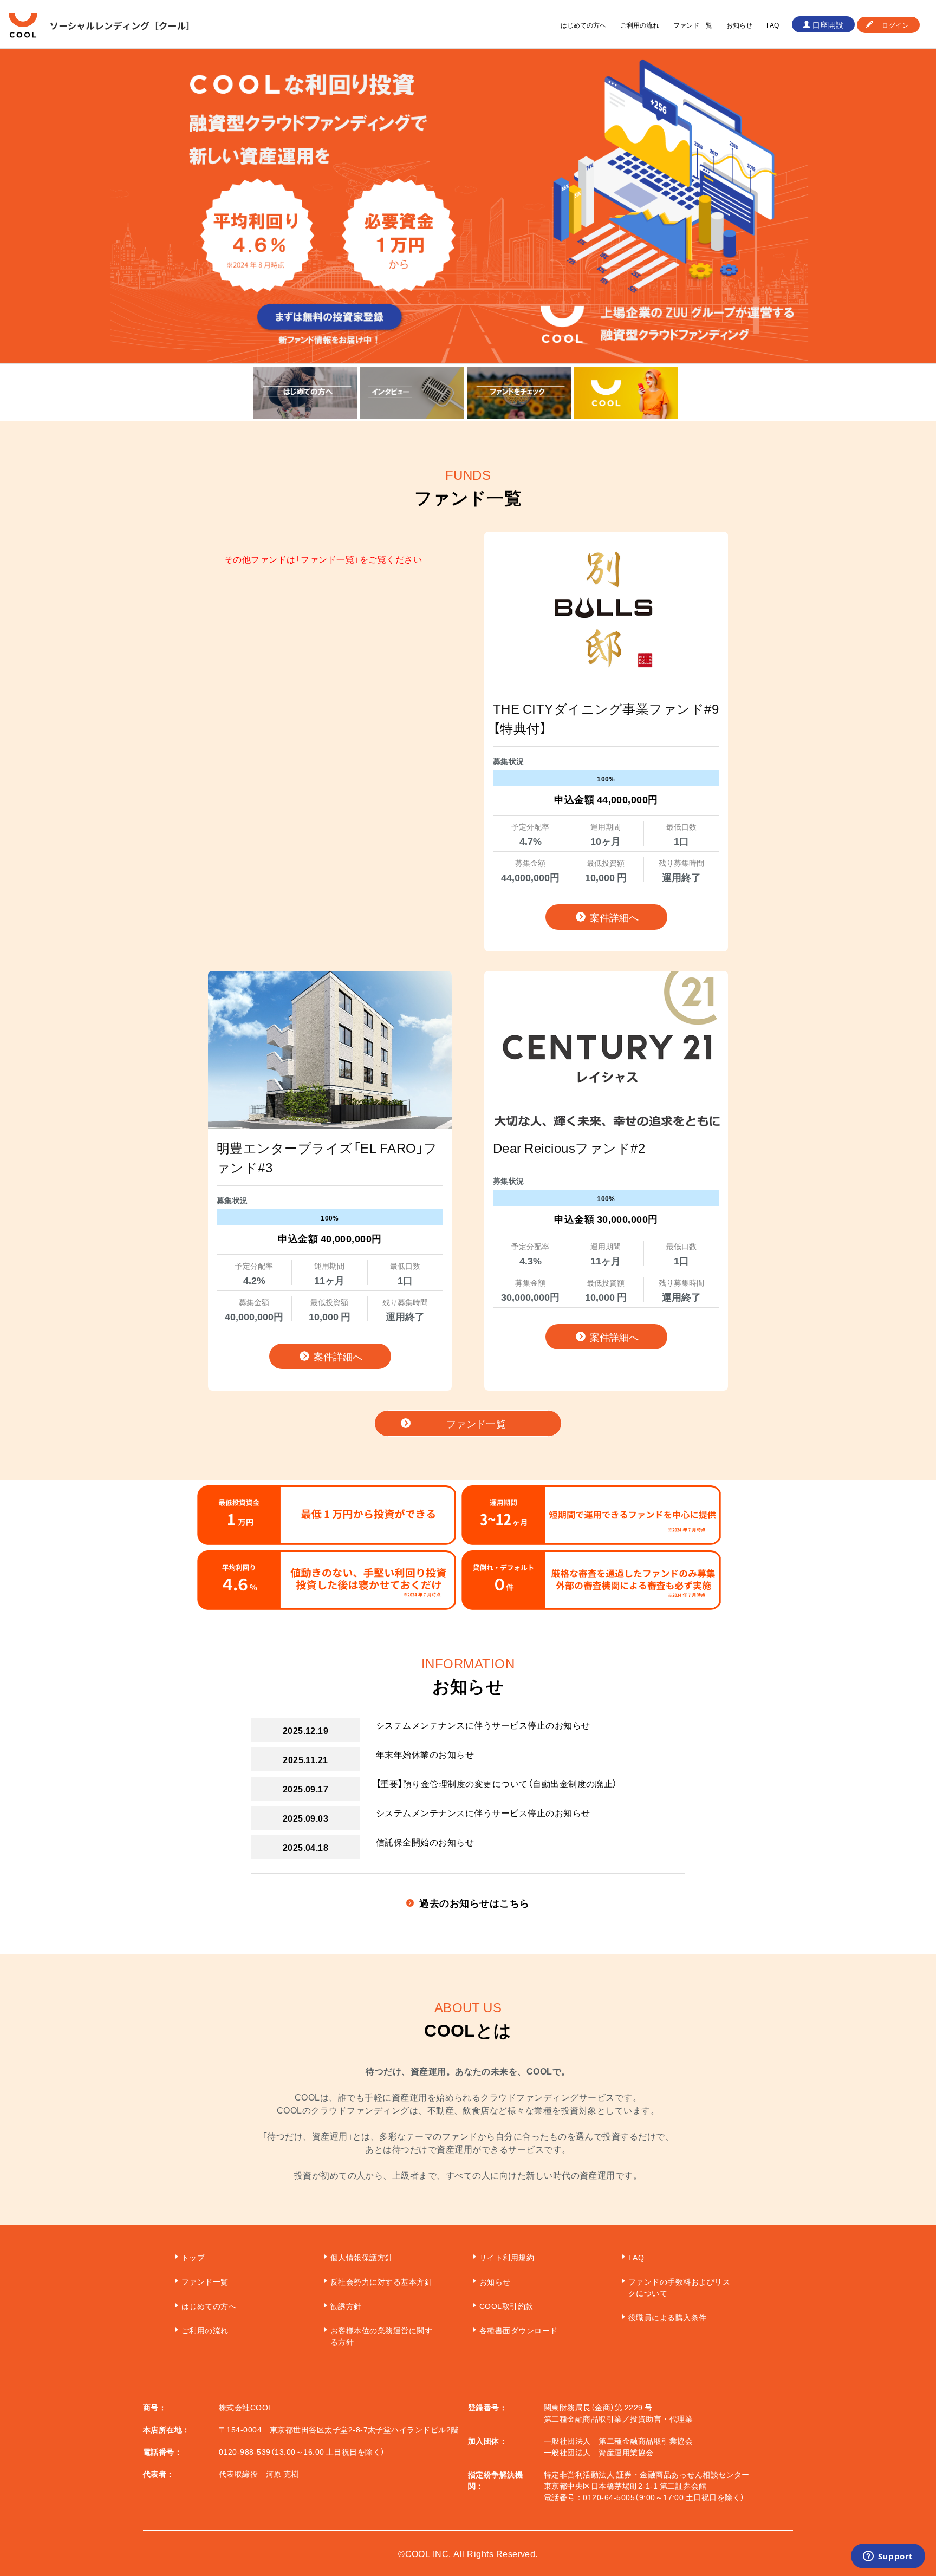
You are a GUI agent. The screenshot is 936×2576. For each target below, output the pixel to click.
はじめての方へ (583, 25)
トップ (193, 2257)
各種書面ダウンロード (519, 2330)
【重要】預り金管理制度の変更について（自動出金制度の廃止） (497, 1783)
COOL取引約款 (506, 2306)
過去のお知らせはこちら (474, 1903)
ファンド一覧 (693, 25)
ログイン (895, 25)
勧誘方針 (346, 2306)
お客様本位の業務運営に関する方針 (381, 2336)
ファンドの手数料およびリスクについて (679, 2287)
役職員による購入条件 (668, 2317)
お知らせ (739, 25)
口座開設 (828, 24)
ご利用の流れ (640, 25)
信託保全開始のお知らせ (425, 1842)
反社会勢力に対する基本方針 (381, 2281)
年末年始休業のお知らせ (425, 1754)
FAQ (773, 25)
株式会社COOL (246, 2407)
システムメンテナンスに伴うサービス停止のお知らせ (483, 1725)
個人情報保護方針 (362, 2257)
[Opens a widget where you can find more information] (888, 2557)
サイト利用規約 (507, 2257)
